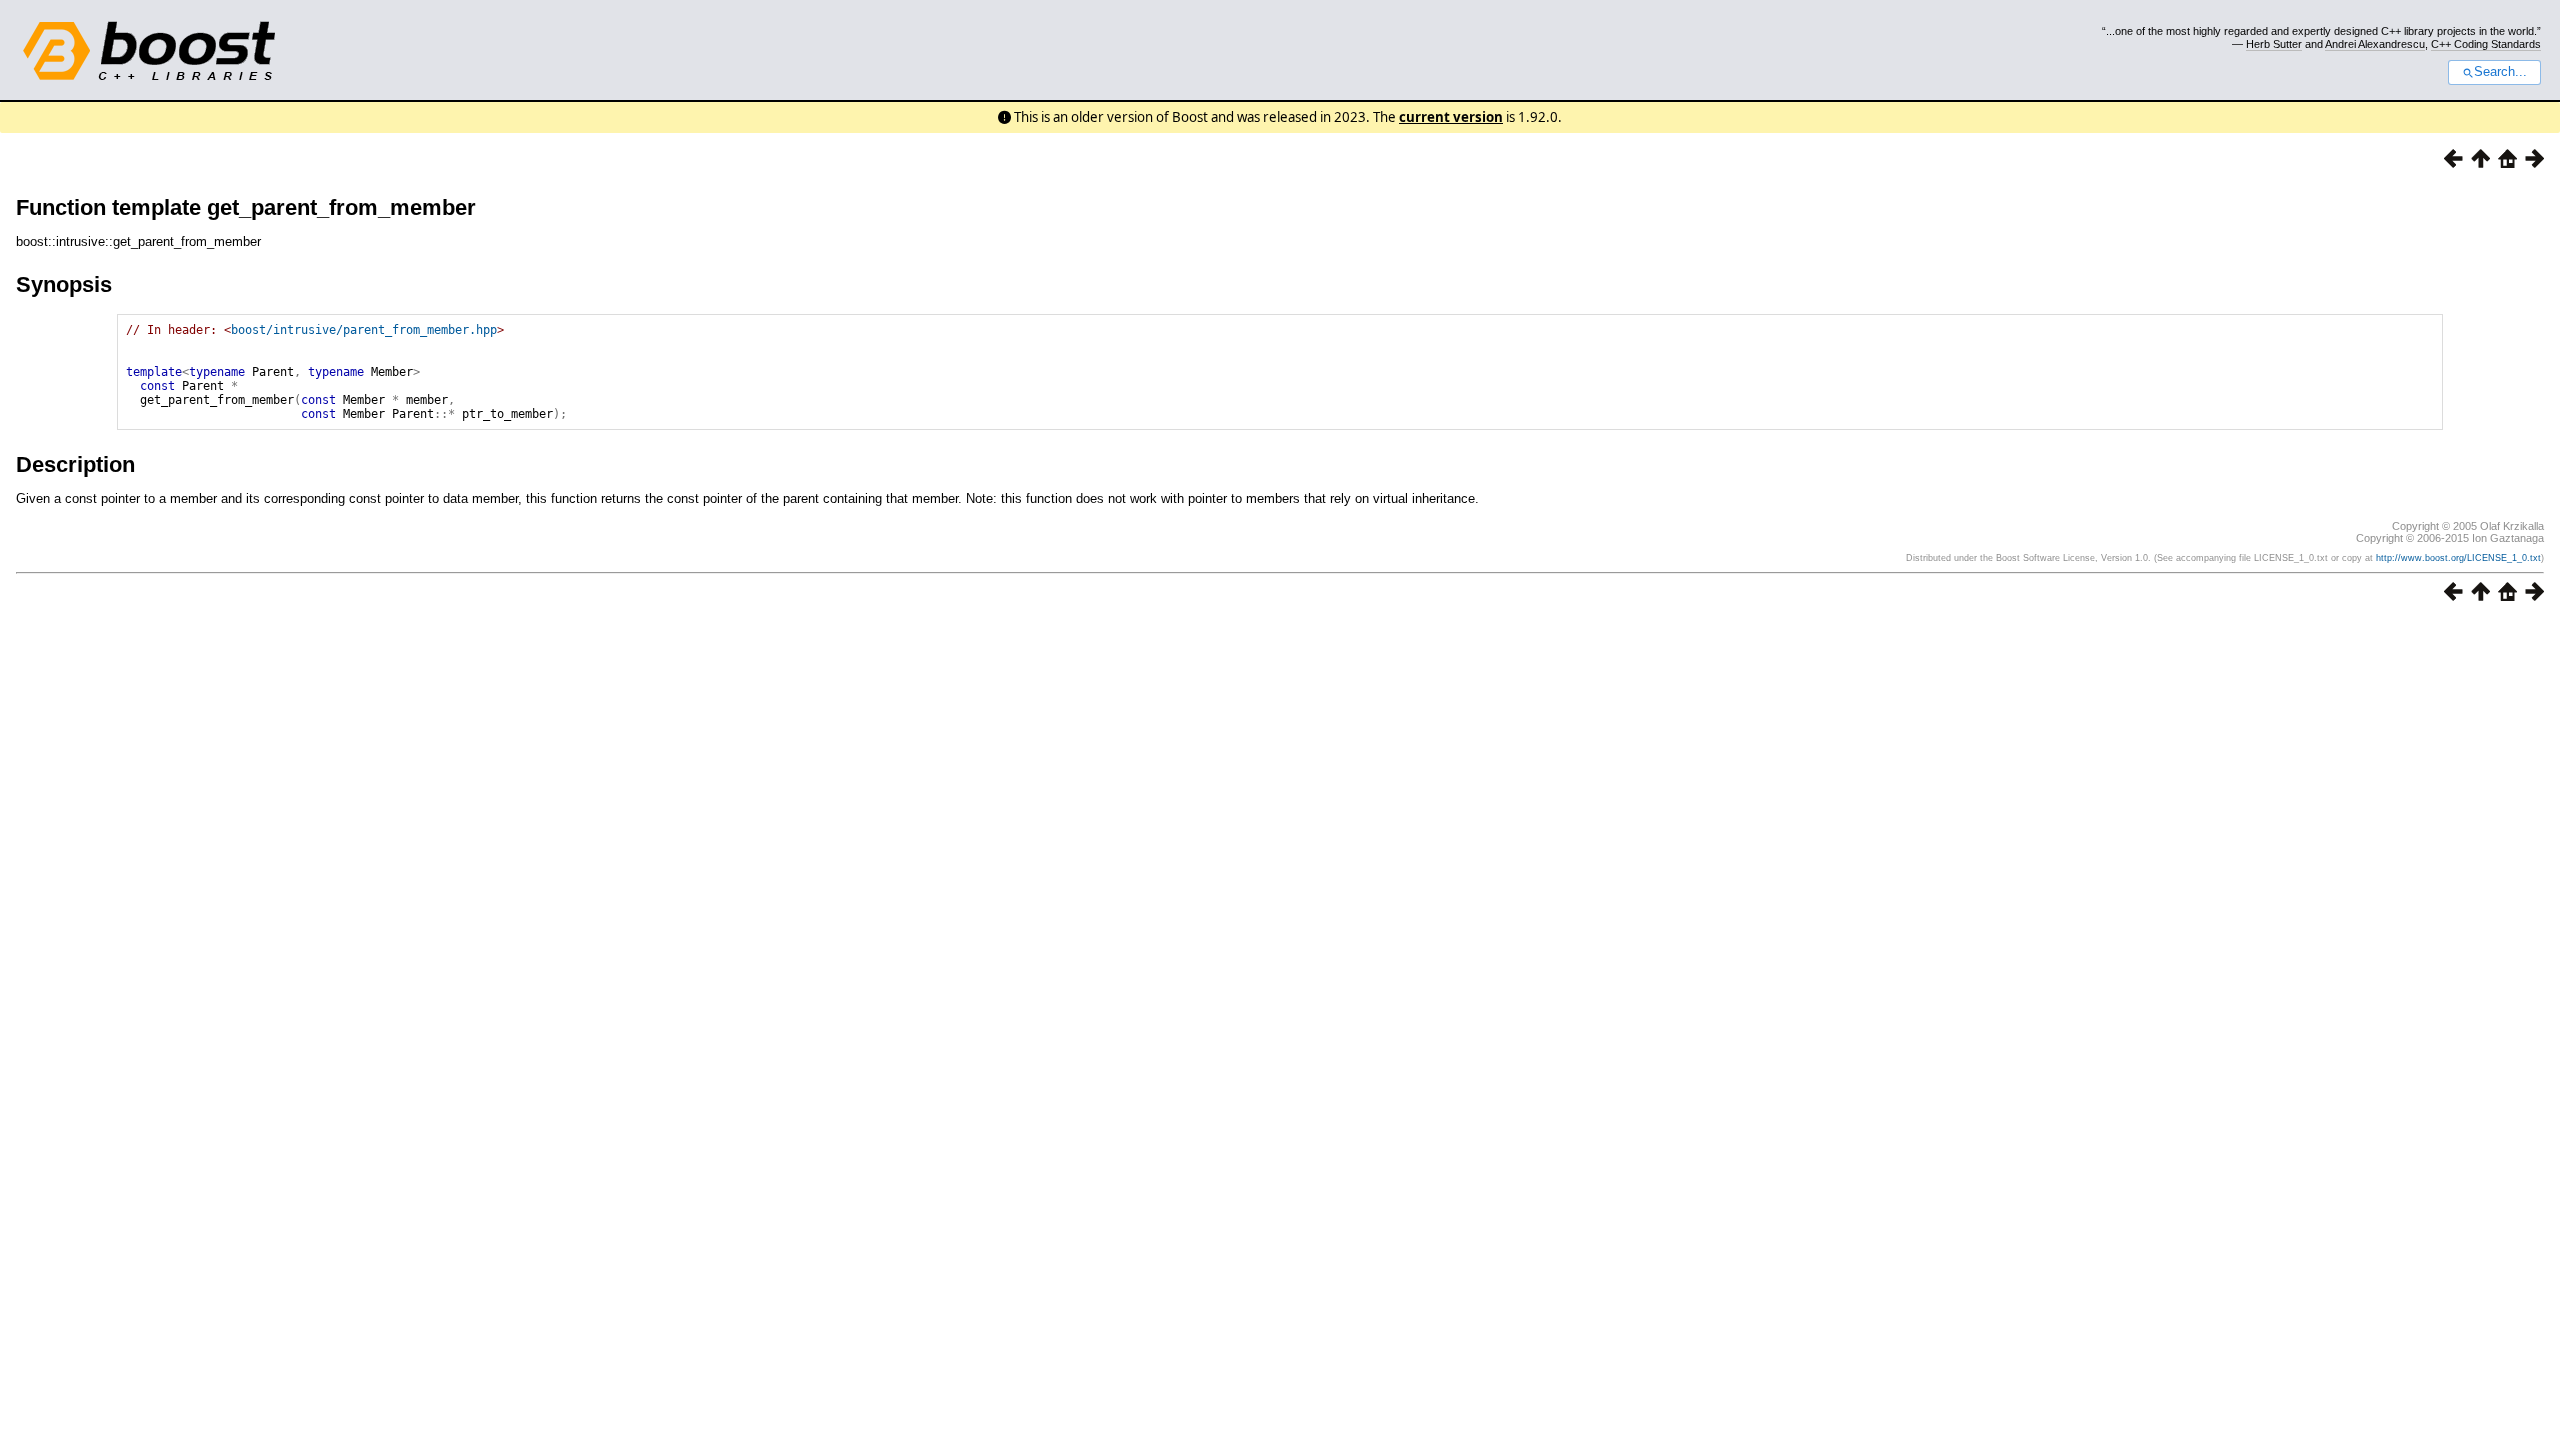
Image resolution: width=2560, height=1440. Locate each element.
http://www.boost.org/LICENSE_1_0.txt (2458, 558)
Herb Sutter (2274, 44)
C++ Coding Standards (2486, 44)
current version (1451, 117)
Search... (2500, 72)
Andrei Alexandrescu (2375, 44)
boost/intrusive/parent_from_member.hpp (364, 330)
